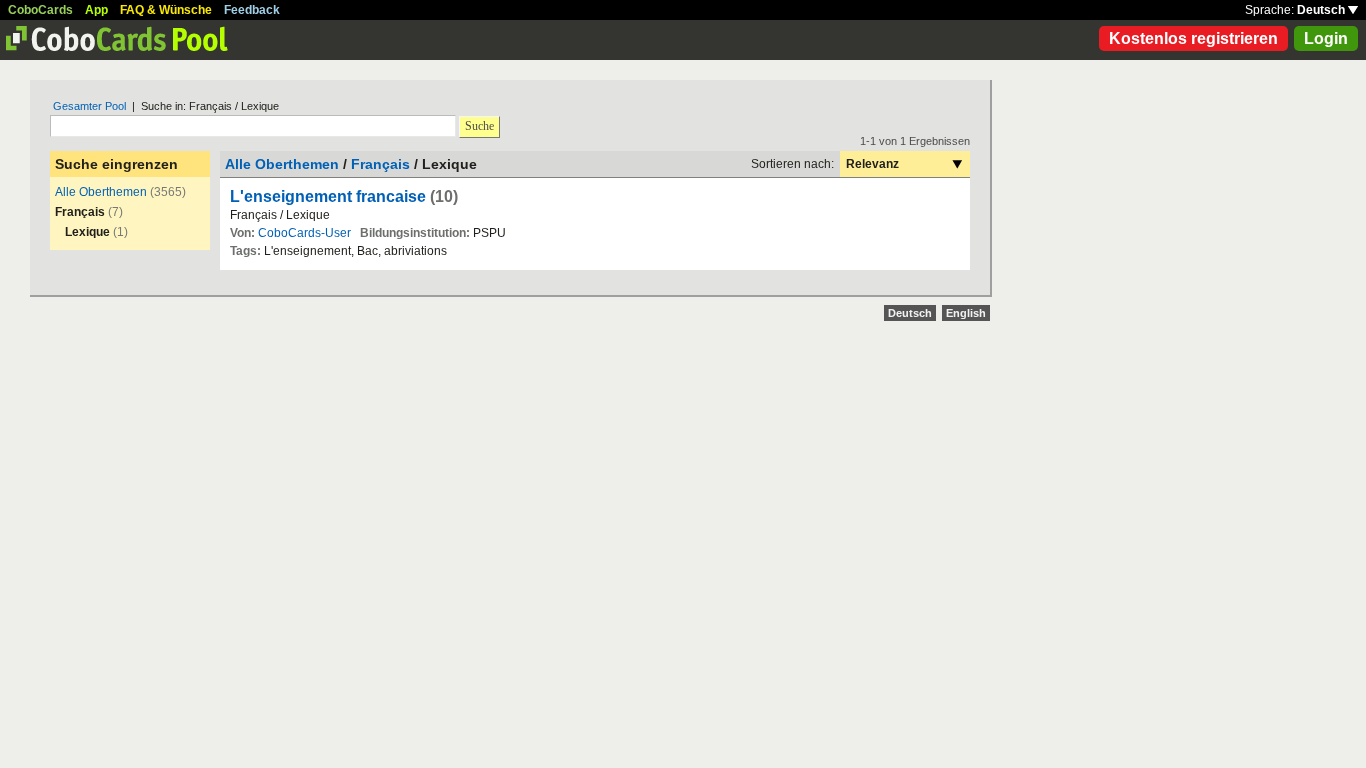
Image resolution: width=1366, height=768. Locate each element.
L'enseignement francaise (328, 196)
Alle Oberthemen (101, 192)
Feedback (252, 10)
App (96, 10)
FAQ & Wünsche (166, 10)
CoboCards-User (304, 233)
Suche (479, 126)
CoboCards (40, 10)
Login (1326, 38)
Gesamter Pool (89, 106)
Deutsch (1322, 10)
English (966, 313)
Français (380, 164)
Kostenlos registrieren (1193, 38)
